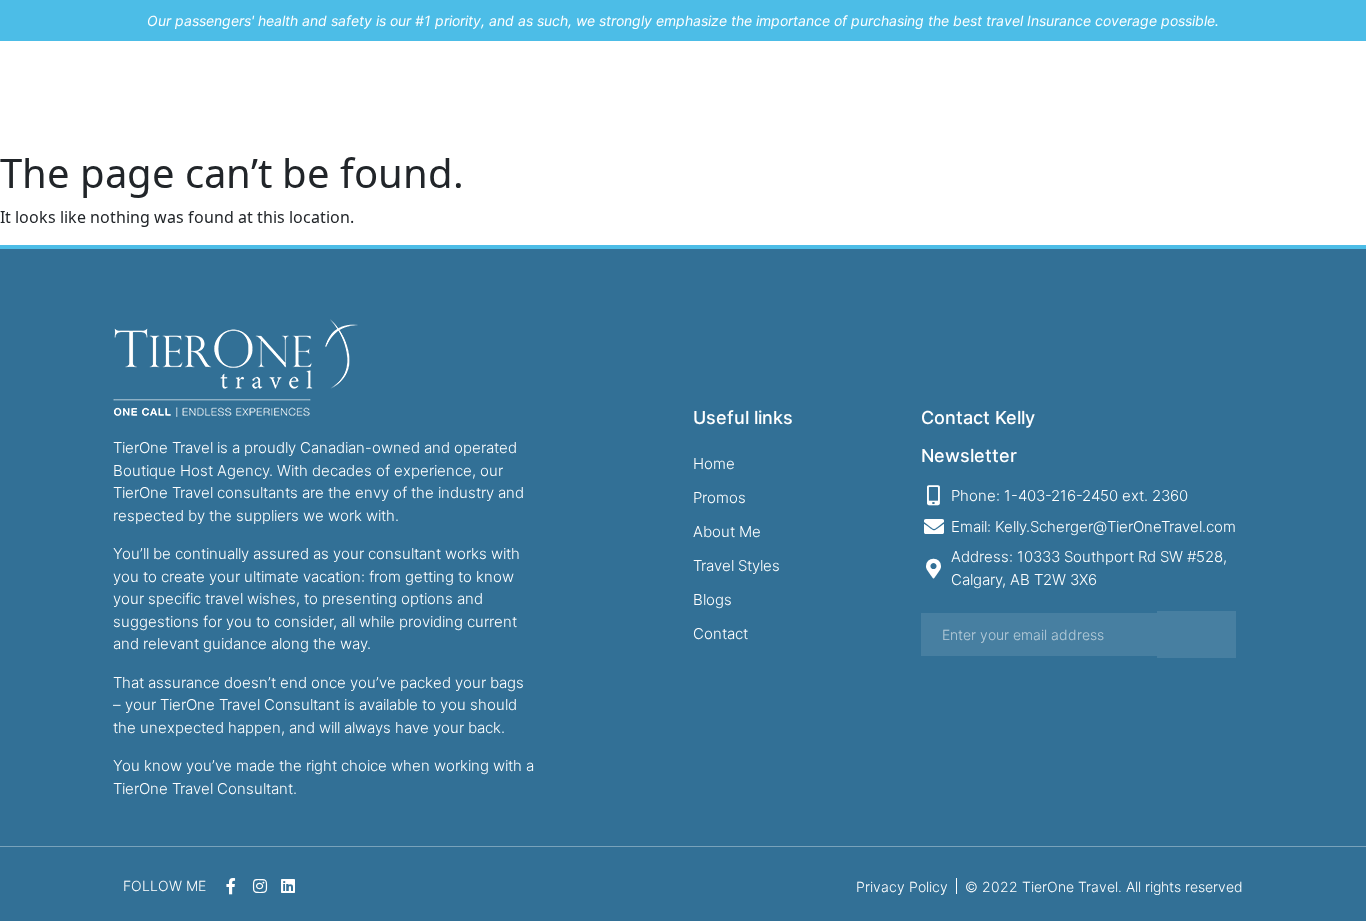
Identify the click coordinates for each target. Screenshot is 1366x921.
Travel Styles (938, 94)
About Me (815, 94)
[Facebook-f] (1276, 95)
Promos (713, 94)
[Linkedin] (1340, 95)
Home (627, 94)
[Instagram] (1308, 95)
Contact (1131, 94)
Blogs (1044, 94)
